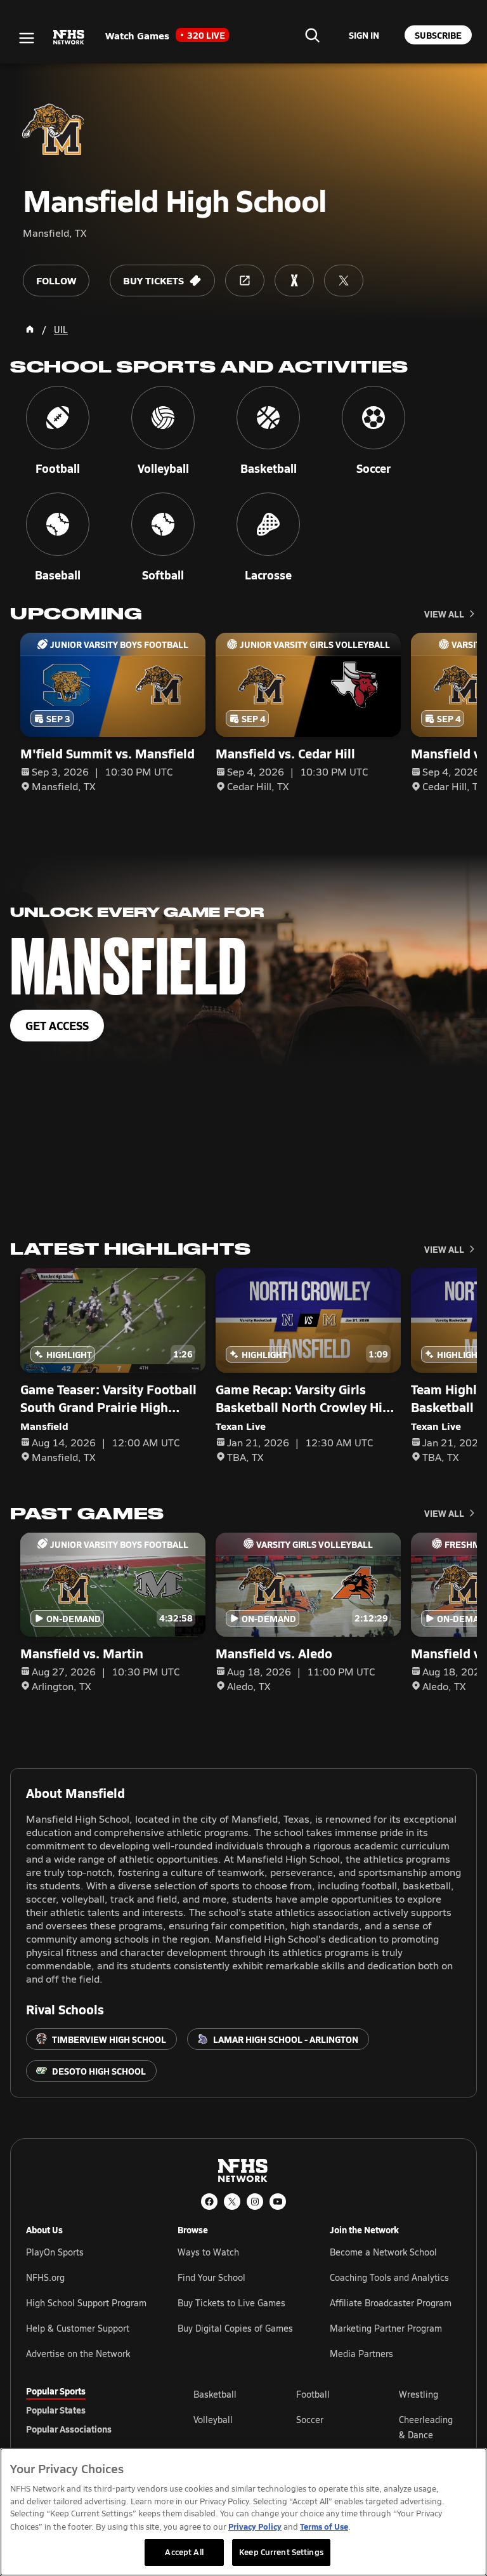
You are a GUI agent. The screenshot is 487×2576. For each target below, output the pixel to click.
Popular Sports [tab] (56, 2391)
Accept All (184, 2552)
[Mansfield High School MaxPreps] (294, 281)
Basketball (215, 2394)
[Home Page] (30, 329)
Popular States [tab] (56, 2410)
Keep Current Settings (281, 2552)
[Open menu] (27, 38)
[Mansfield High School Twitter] (344, 281)
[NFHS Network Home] (69, 37)
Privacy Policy (255, 2526)
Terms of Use (324, 2526)
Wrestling (419, 2394)
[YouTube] (278, 2202)
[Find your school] (312, 35)
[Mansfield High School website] (245, 281)
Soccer (310, 2420)
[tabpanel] (327, 2427)
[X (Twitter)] (232, 2202)
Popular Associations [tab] (69, 2429)
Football (313, 2394)
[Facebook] (209, 2202)
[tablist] (89, 2410)
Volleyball (213, 2420)
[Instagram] (255, 2202)
